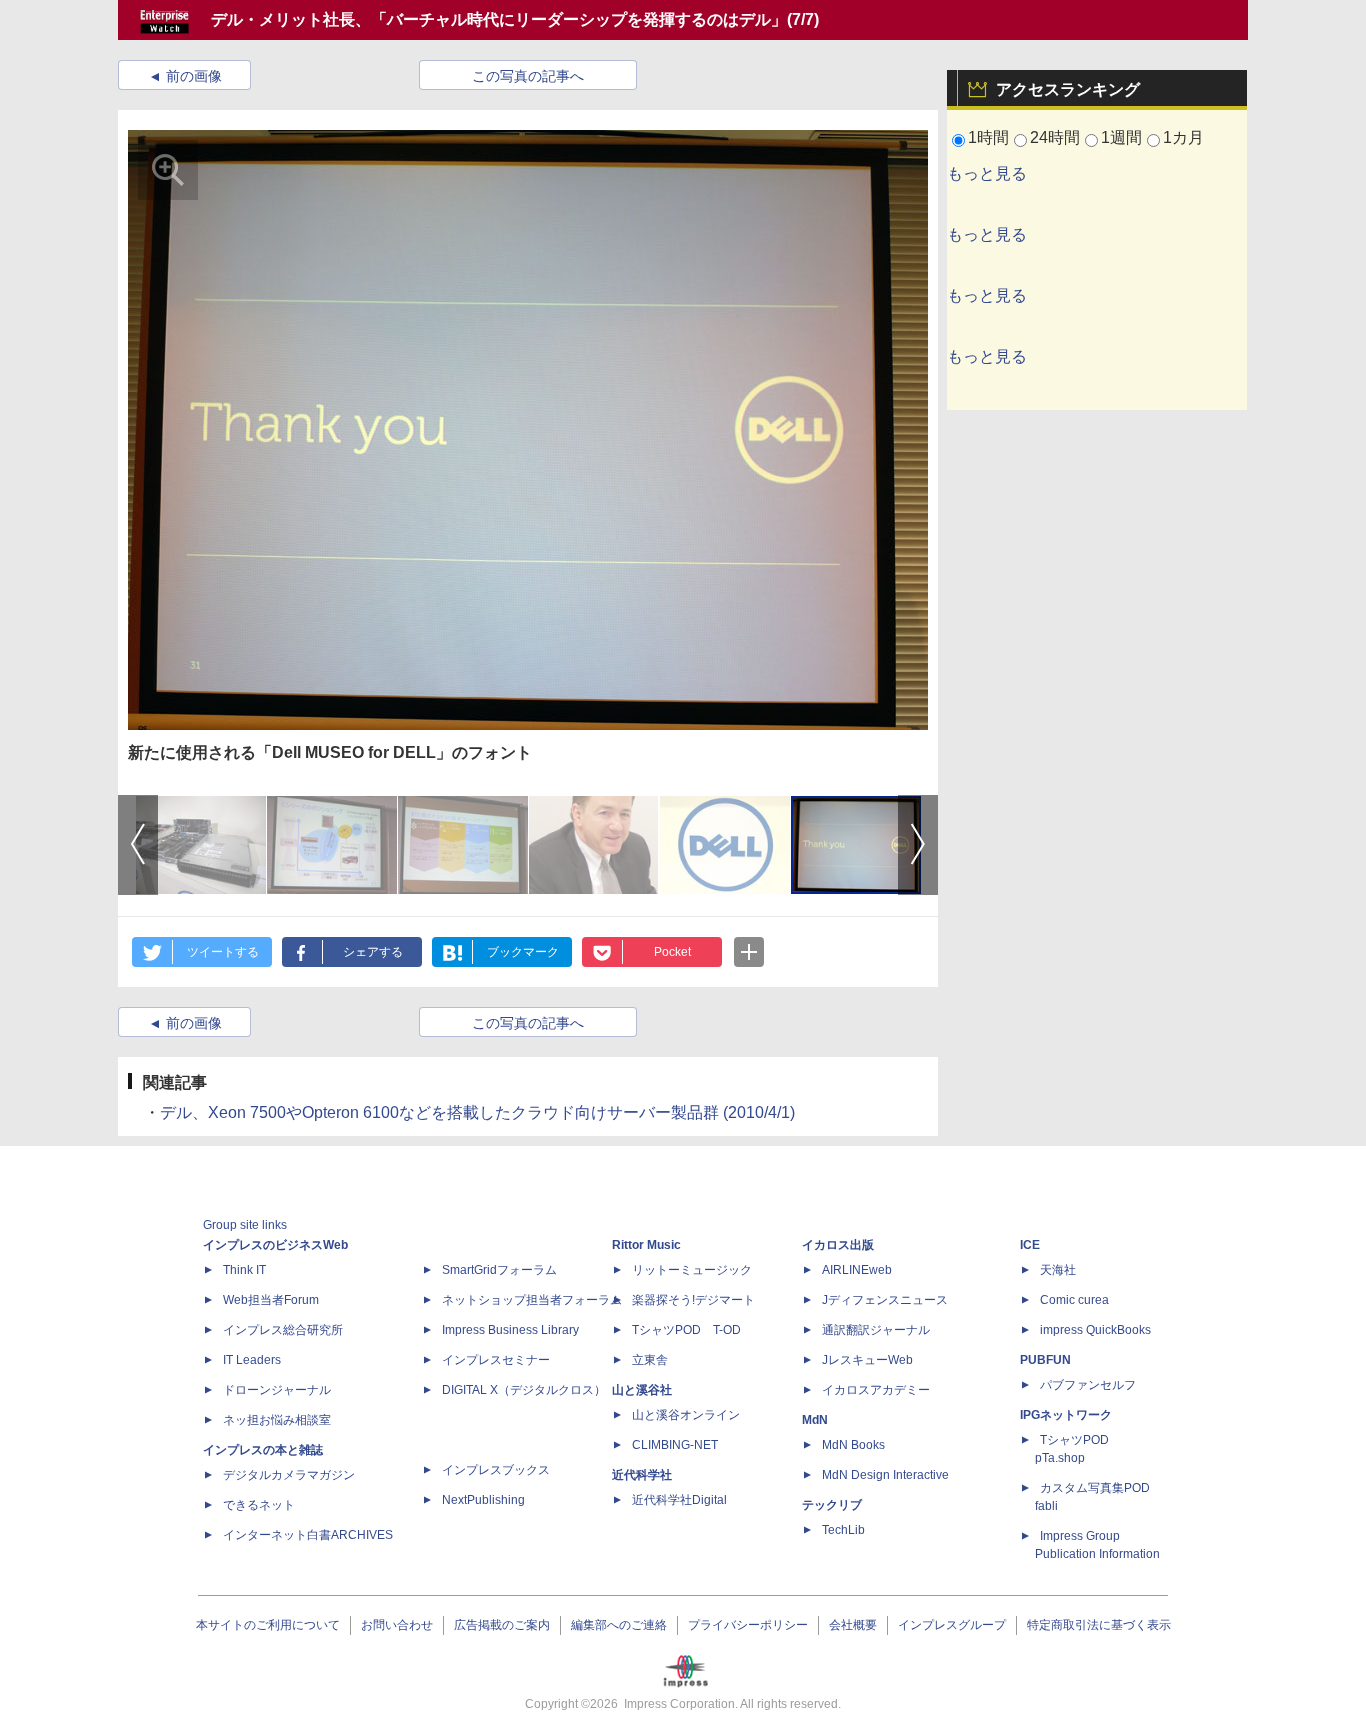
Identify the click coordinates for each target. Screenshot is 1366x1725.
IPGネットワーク (1066, 1415)
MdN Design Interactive (885, 1475)
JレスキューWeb (867, 1360)
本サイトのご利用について (268, 1625)
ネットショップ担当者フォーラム (532, 1300)
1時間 (988, 137)
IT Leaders (252, 1360)
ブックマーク (523, 952)
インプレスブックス (496, 1470)
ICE (1030, 1245)
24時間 (1055, 137)
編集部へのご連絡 (619, 1625)
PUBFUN (1045, 1360)
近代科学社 (642, 1475)
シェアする (373, 952)
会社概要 (853, 1625)
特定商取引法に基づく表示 (1099, 1625)
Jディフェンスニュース (885, 1300)
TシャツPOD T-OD (686, 1330)
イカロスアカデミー (876, 1390)
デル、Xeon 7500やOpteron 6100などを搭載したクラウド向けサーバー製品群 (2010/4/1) (477, 1112)
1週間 (1121, 137)
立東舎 (650, 1360)
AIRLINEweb (857, 1270)
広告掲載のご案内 (502, 1625)
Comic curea (1074, 1300)
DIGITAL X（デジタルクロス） (524, 1390)
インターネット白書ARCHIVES (308, 1535)
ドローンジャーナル (277, 1390)
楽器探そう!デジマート (693, 1300)
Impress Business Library (510, 1330)
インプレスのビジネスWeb (275, 1245)
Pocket (672, 952)
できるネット (259, 1505)
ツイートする (223, 952)
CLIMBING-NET (675, 1445)
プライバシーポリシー (748, 1625)
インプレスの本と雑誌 (263, 1450)
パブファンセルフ (1088, 1385)
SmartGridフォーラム (499, 1270)
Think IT (244, 1270)
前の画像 (194, 76)
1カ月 (1183, 137)
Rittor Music (646, 1245)
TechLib (843, 1530)
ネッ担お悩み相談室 (277, 1420)
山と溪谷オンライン (686, 1415)
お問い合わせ (397, 1625)
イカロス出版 (838, 1245)
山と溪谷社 (642, 1390)
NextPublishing (483, 1500)
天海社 (1058, 1270)
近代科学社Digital (679, 1500)
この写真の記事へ (528, 76)
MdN (815, 1420)
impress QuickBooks (1095, 1330)
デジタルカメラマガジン (289, 1475)
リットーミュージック (692, 1270)
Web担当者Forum (271, 1300)
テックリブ (832, 1505)
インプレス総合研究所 (283, 1330)
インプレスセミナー (496, 1360)
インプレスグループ (952, 1625)
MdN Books (853, 1445)
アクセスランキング (1068, 89)
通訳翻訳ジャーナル (876, 1330)
